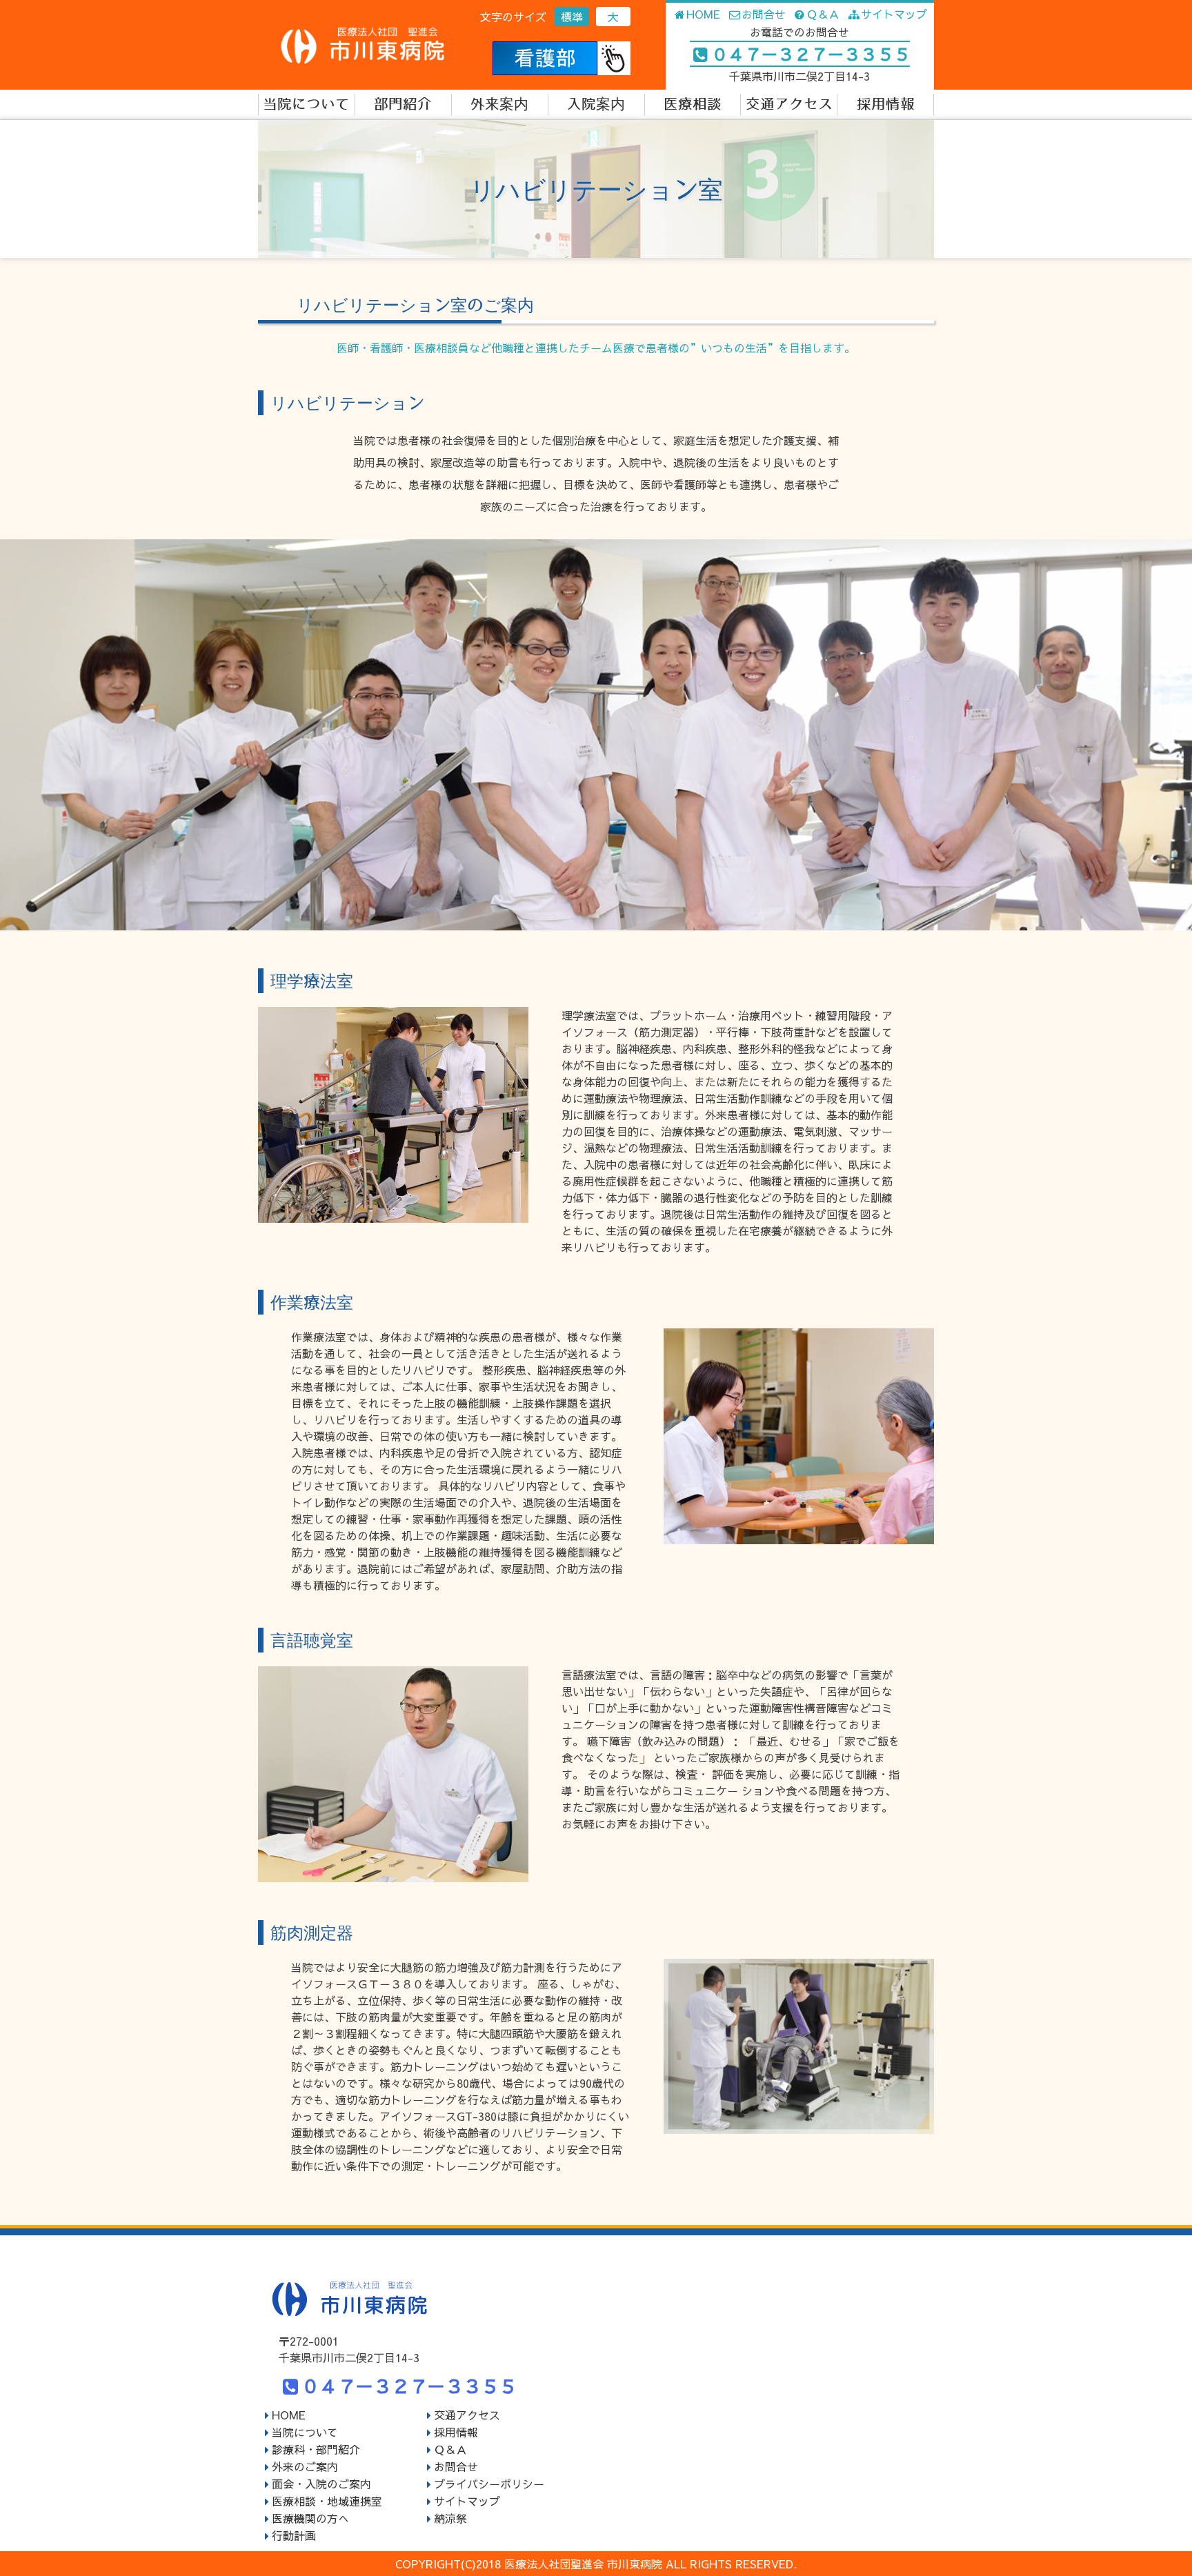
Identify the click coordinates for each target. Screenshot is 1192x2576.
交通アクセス (789, 104)
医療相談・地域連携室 (327, 2501)
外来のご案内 (305, 2466)
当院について (306, 104)
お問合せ (764, 14)
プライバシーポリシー (489, 2484)
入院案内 (596, 104)
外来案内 (499, 104)
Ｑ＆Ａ (823, 14)
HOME (703, 14)
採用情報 (886, 104)
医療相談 (693, 104)
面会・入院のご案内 (321, 2484)
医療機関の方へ (310, 2518)
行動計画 (294, 2535)
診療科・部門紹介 (316, 2449)
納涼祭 (450, 2518)
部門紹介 (403, 104)
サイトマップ (894, 14)
